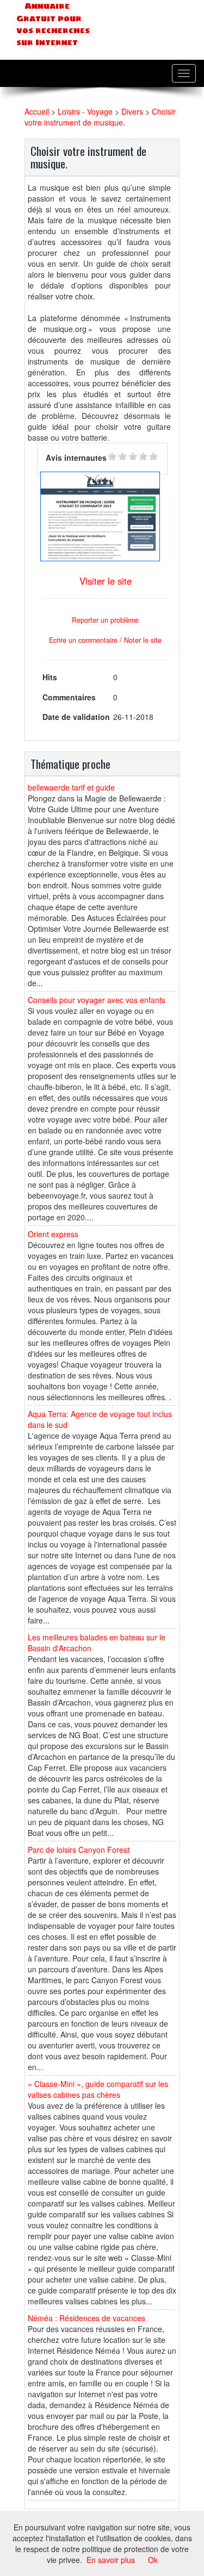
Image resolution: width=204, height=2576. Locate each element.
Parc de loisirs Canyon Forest (79, 1850)
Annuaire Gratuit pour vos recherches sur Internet (53, 24)
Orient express (53, 1234)
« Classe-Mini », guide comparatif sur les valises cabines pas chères (98, 2089)
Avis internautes (76, 457)
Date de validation (76, 717)
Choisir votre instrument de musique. (100, 117)
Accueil (37, 111)
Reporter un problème (105, 620)
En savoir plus (111, 2560)
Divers (132, 111)
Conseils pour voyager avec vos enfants (97, 1000)
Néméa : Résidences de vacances (86, 2318)
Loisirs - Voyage (85, 111)
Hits (50, 677)
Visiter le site (106, 581)
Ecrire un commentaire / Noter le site (105, 640)
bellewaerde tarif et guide (71, 787)
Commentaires (69, 697)
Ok (153, 2560)
